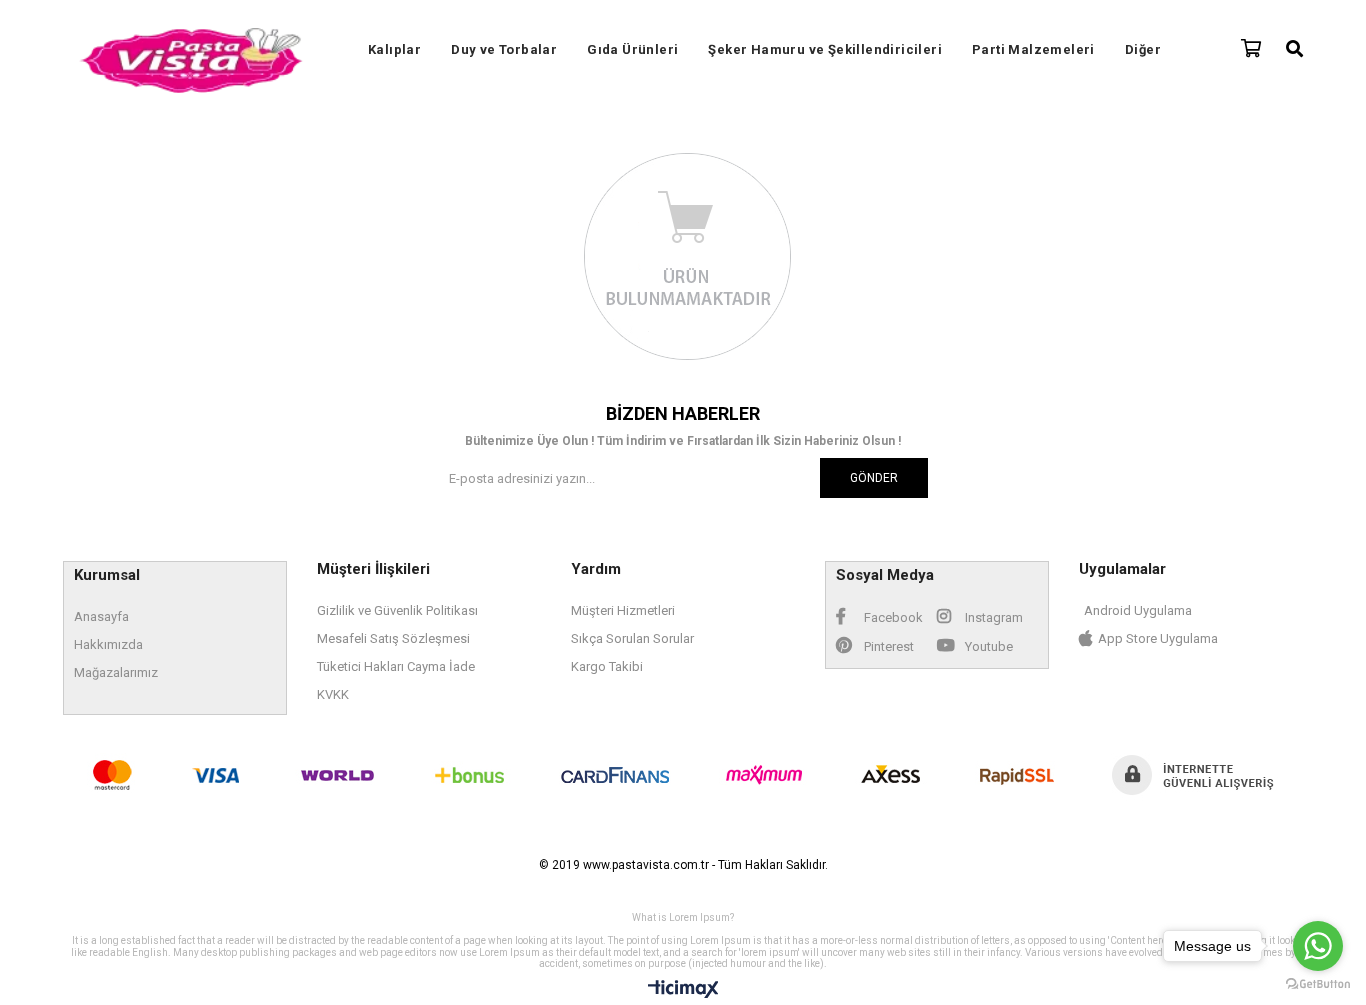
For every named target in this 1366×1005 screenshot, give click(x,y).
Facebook (892, 617)
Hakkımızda (108, 644)
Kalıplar (394, 49)
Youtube (987, 646)
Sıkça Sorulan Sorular (632, 638)
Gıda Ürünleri (632, 49)
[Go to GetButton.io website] (1318, 984)
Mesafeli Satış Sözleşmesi (393, 638)
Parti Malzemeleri (1033, 49)
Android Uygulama (1138, 610)
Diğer (1143, 49)
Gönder (874, 478)
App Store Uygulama (1158, 638)
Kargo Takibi (607, 666)
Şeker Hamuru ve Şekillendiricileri (825, 49)
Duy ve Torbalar (504, 49)
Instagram (992, 617)
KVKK (333, 694)
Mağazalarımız (116, 672)
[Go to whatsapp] (1318, 946)
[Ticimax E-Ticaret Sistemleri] (683, 990)
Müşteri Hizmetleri (623, 610)
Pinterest (887, 646)
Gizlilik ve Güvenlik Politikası (397, 610)
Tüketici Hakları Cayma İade (396, 666)
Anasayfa (101, 616)
